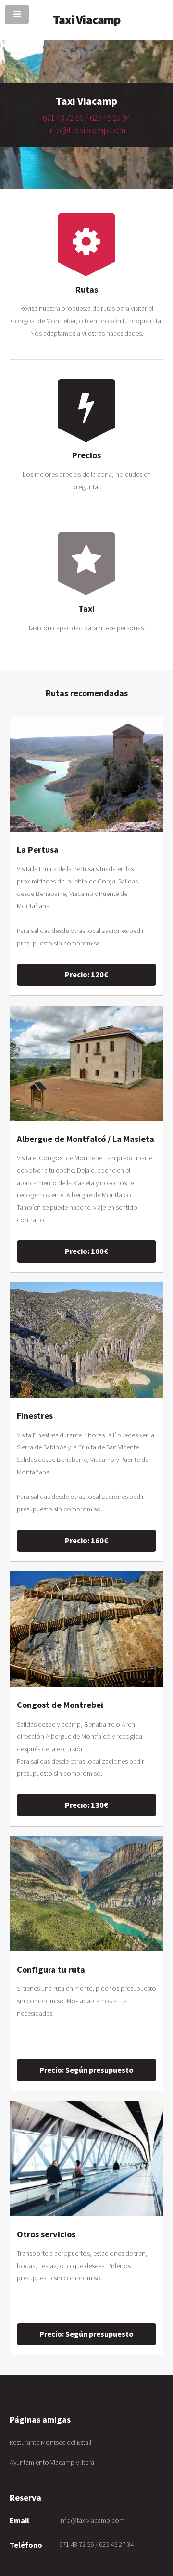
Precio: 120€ (86, 974)
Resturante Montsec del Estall (50, 2442)
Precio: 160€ (86, 1540)
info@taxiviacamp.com (87, 130)
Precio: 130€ (86, 1805)
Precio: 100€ (86, 1251)
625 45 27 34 (110, 118)
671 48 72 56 (64, 118)
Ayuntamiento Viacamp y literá (52, 2462)
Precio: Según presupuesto (86, 2070)
